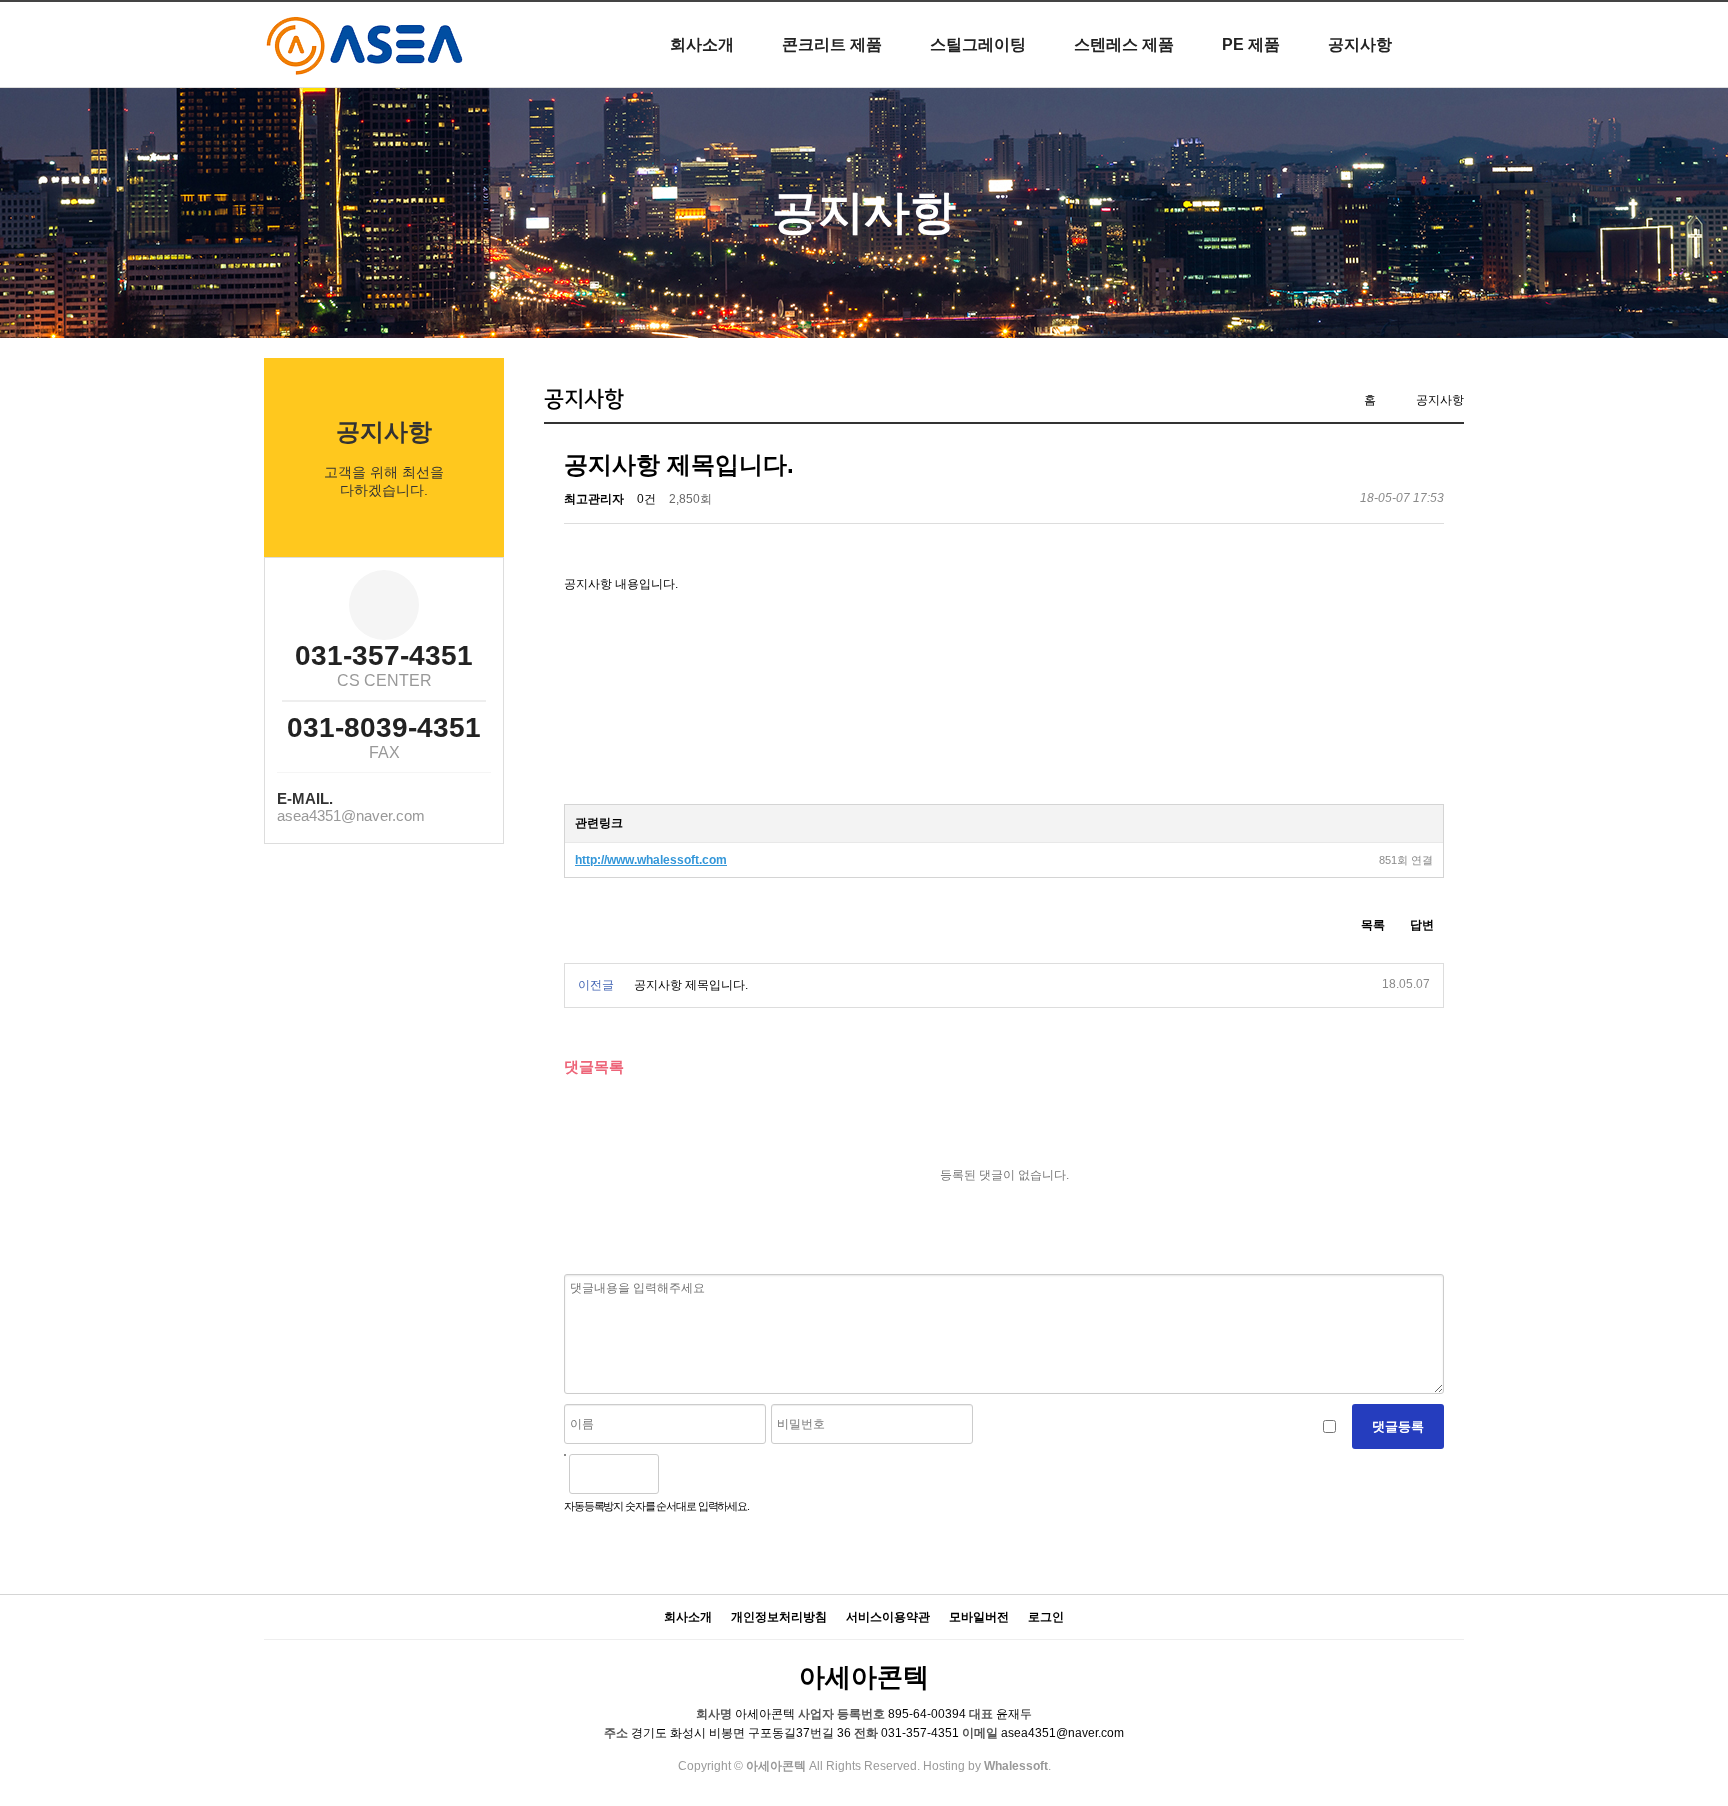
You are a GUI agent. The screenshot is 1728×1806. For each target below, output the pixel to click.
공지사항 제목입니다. (691, 985)
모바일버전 (979, 1617)
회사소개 (702, 44)
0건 (646, 499)
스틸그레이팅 (978, 44)
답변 (1422, 925)
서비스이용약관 (888, 1617)
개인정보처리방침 (779, 1617)
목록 (1373, 925)
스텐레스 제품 (1124, 44)
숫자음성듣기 (682, 1474)
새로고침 (725, 1474)
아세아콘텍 (864, 1677)
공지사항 (1360, 44)
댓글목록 (594, 1066)
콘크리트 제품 (832, 44)
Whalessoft (1016, 1766)
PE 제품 (1251, 44)
